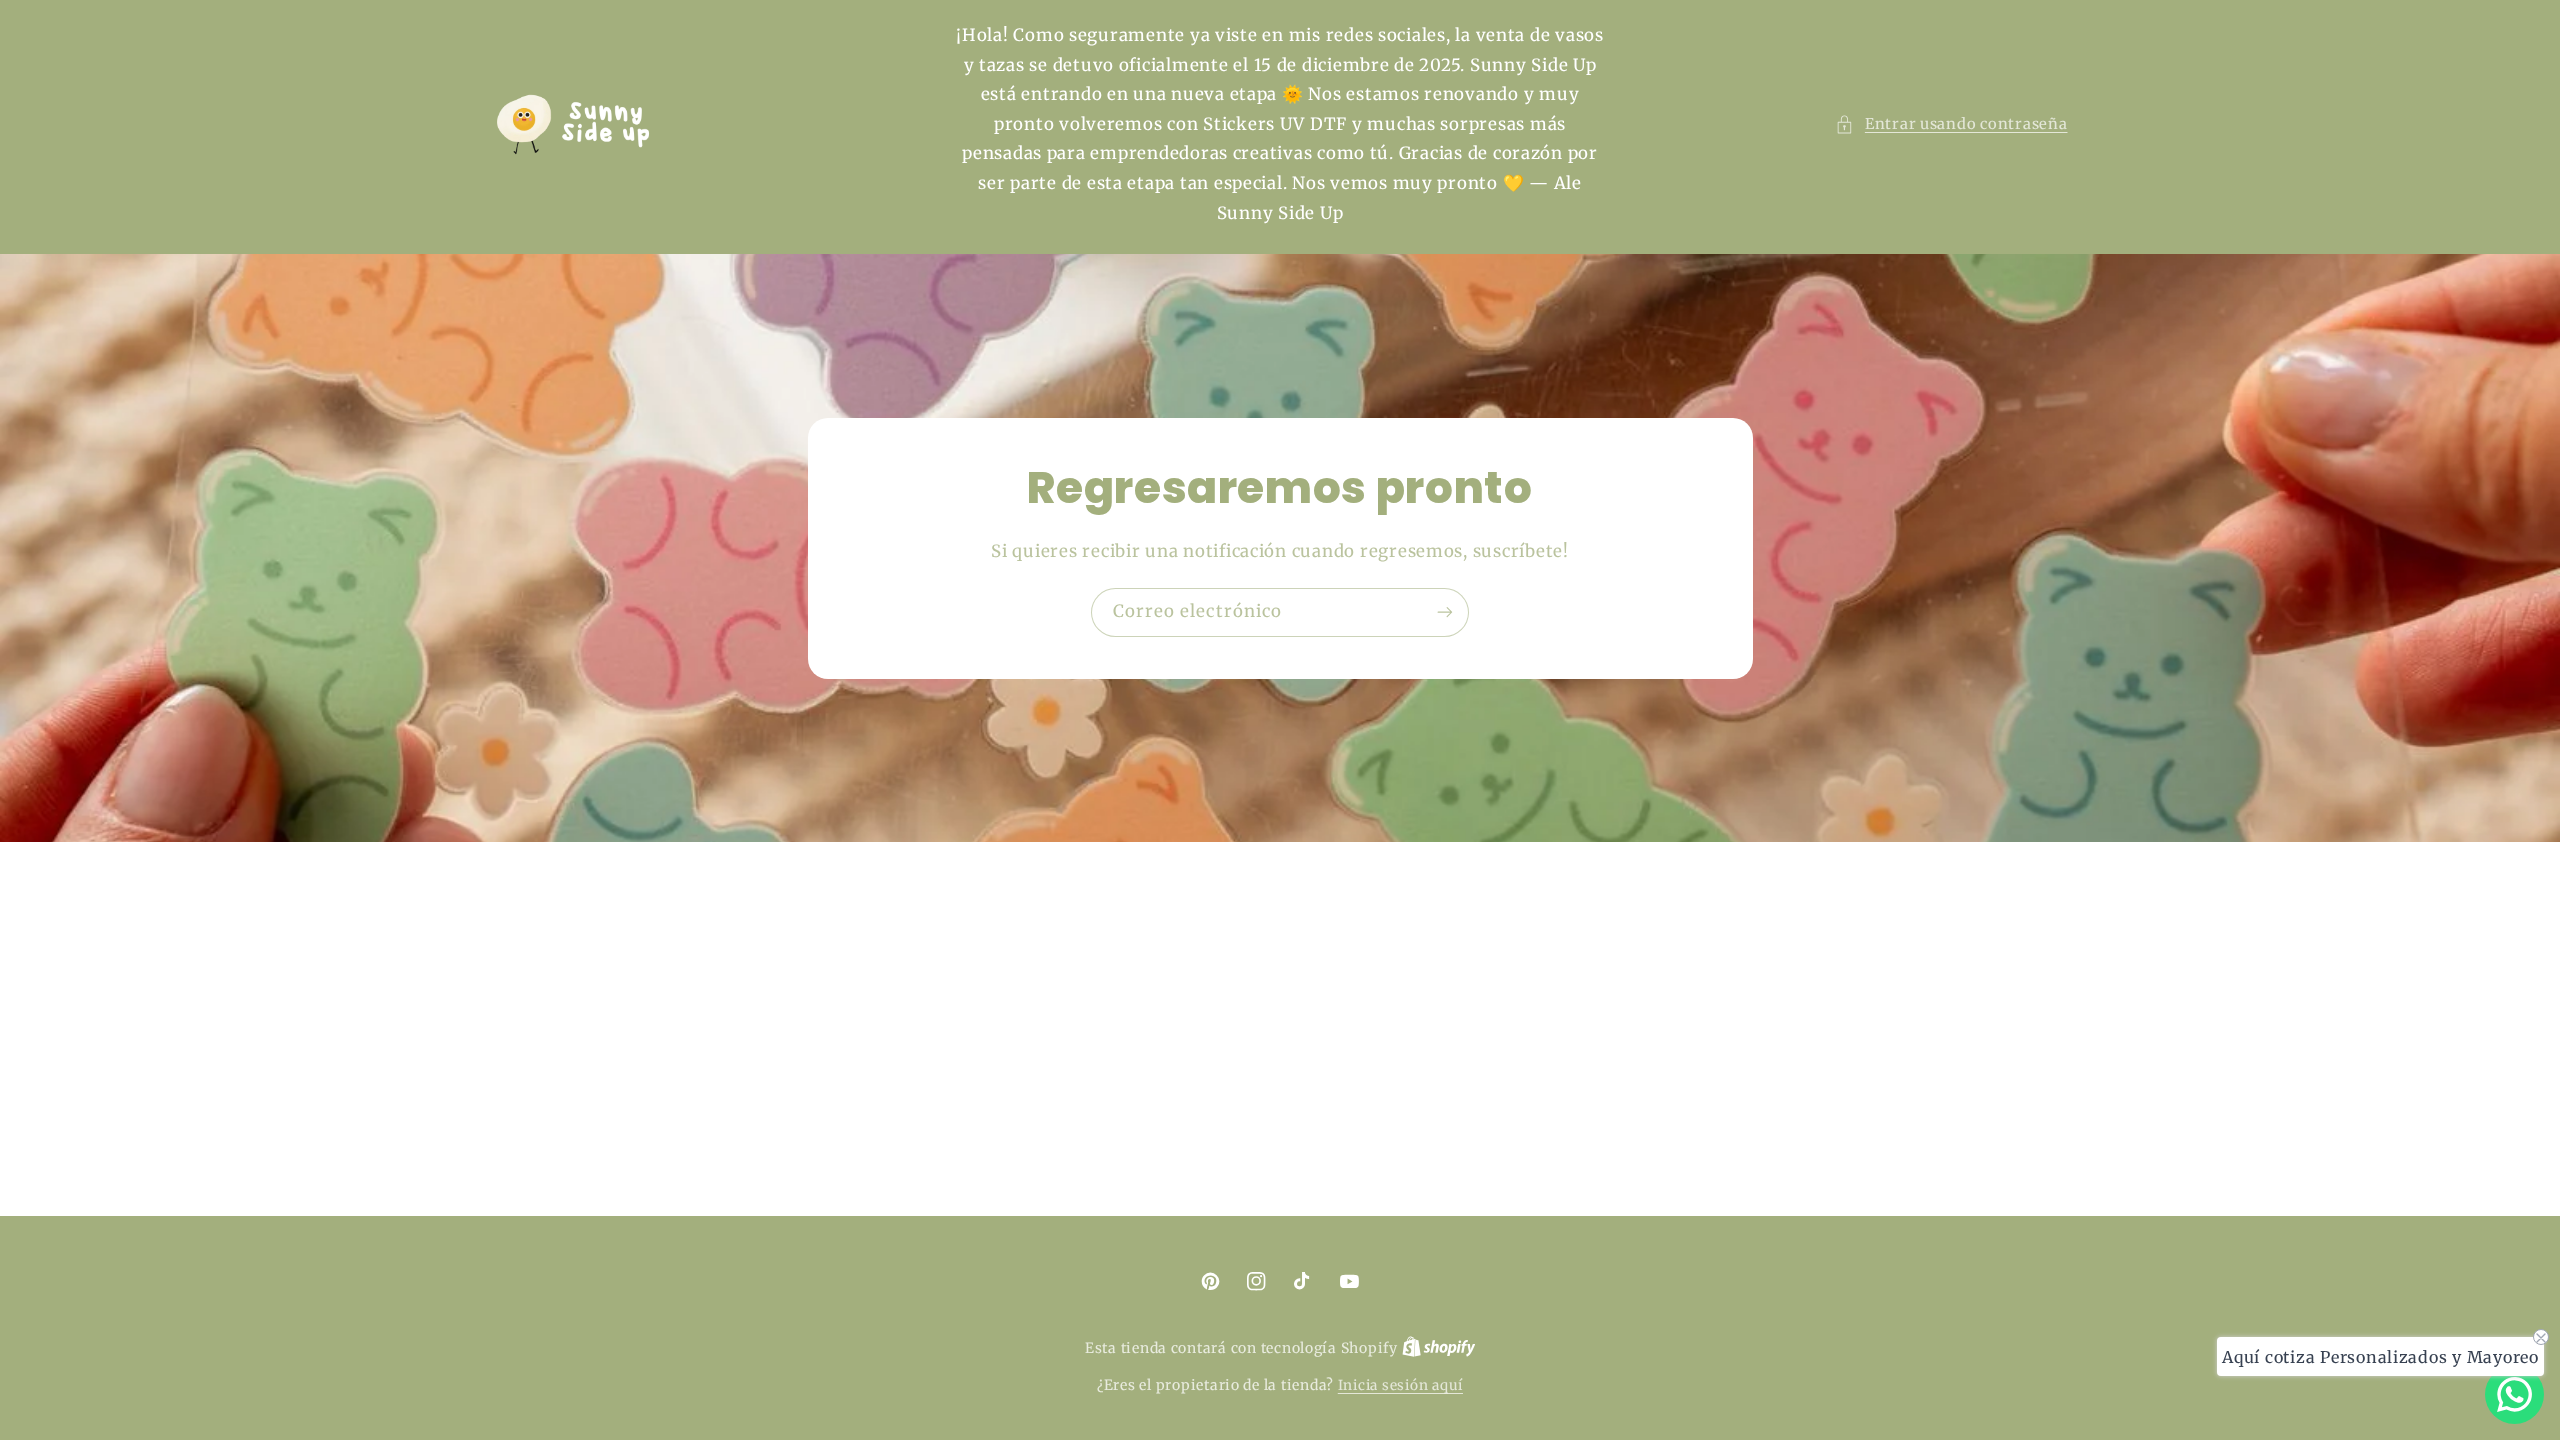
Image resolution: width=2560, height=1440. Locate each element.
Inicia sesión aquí (1400, 1385)
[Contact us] (2514, 1394)
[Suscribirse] (1445, 612)
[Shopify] (1439, 1348)
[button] (1951, 125)
